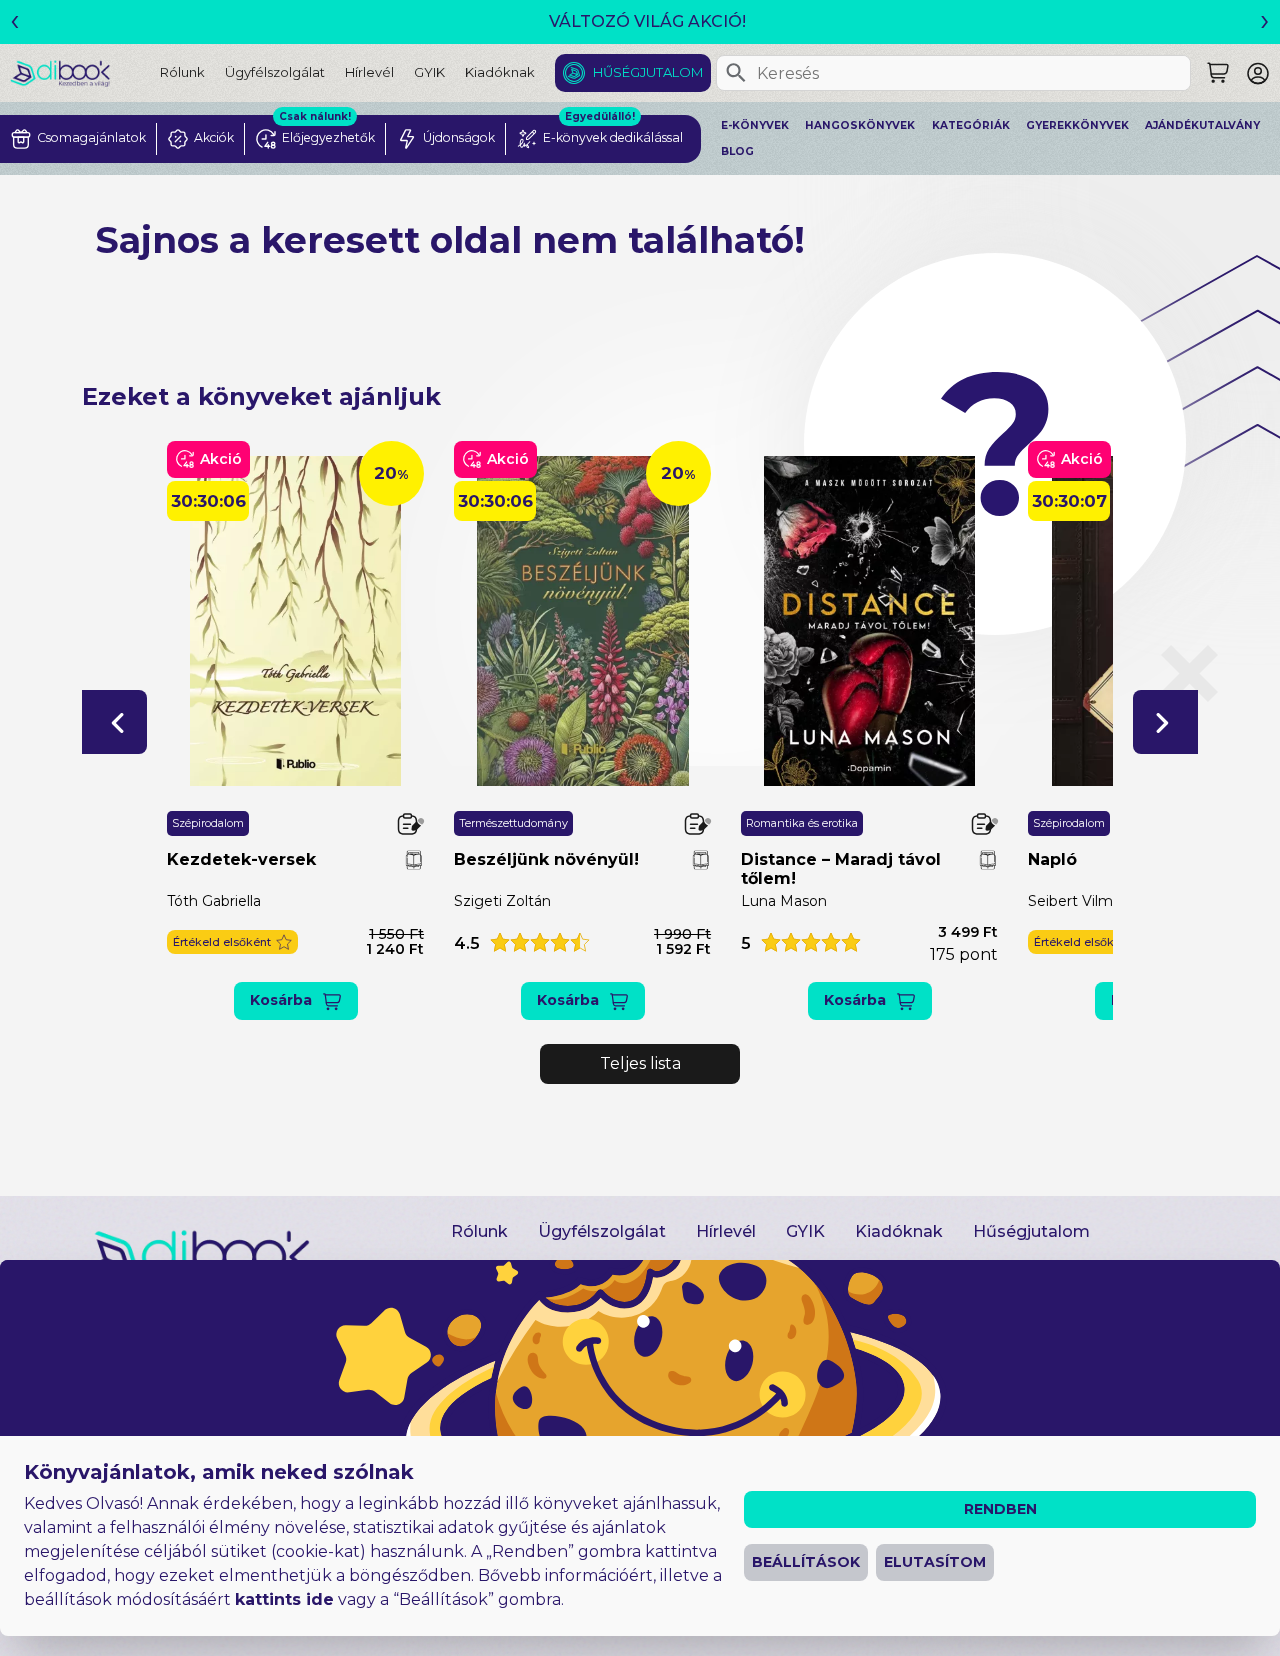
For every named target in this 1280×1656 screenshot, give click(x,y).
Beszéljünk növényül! (546, 859)
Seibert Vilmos (1078, 901)
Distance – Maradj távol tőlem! (841, 869)
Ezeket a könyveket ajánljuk (261, 396)
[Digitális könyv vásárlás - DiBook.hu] (85, 72)
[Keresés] (736, 73)
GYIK (429, 72)
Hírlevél (369, 72)
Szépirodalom (208, 823)
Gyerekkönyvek (1077, 125)
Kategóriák (971, 125)
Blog (737, 151)
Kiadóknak (500, 72)
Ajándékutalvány (1202, 125)
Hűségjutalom (648, 72)
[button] (114, 722)
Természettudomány (513, 823)
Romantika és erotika (802, 823)
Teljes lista (640, 1063)
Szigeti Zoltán (502, 901)
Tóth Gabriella (214, 901)
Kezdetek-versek (241, 859)
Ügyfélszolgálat (275, 72)
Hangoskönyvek (860, 125)
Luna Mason (784, 901)
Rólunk (182, 72)
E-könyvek (755, 125)
